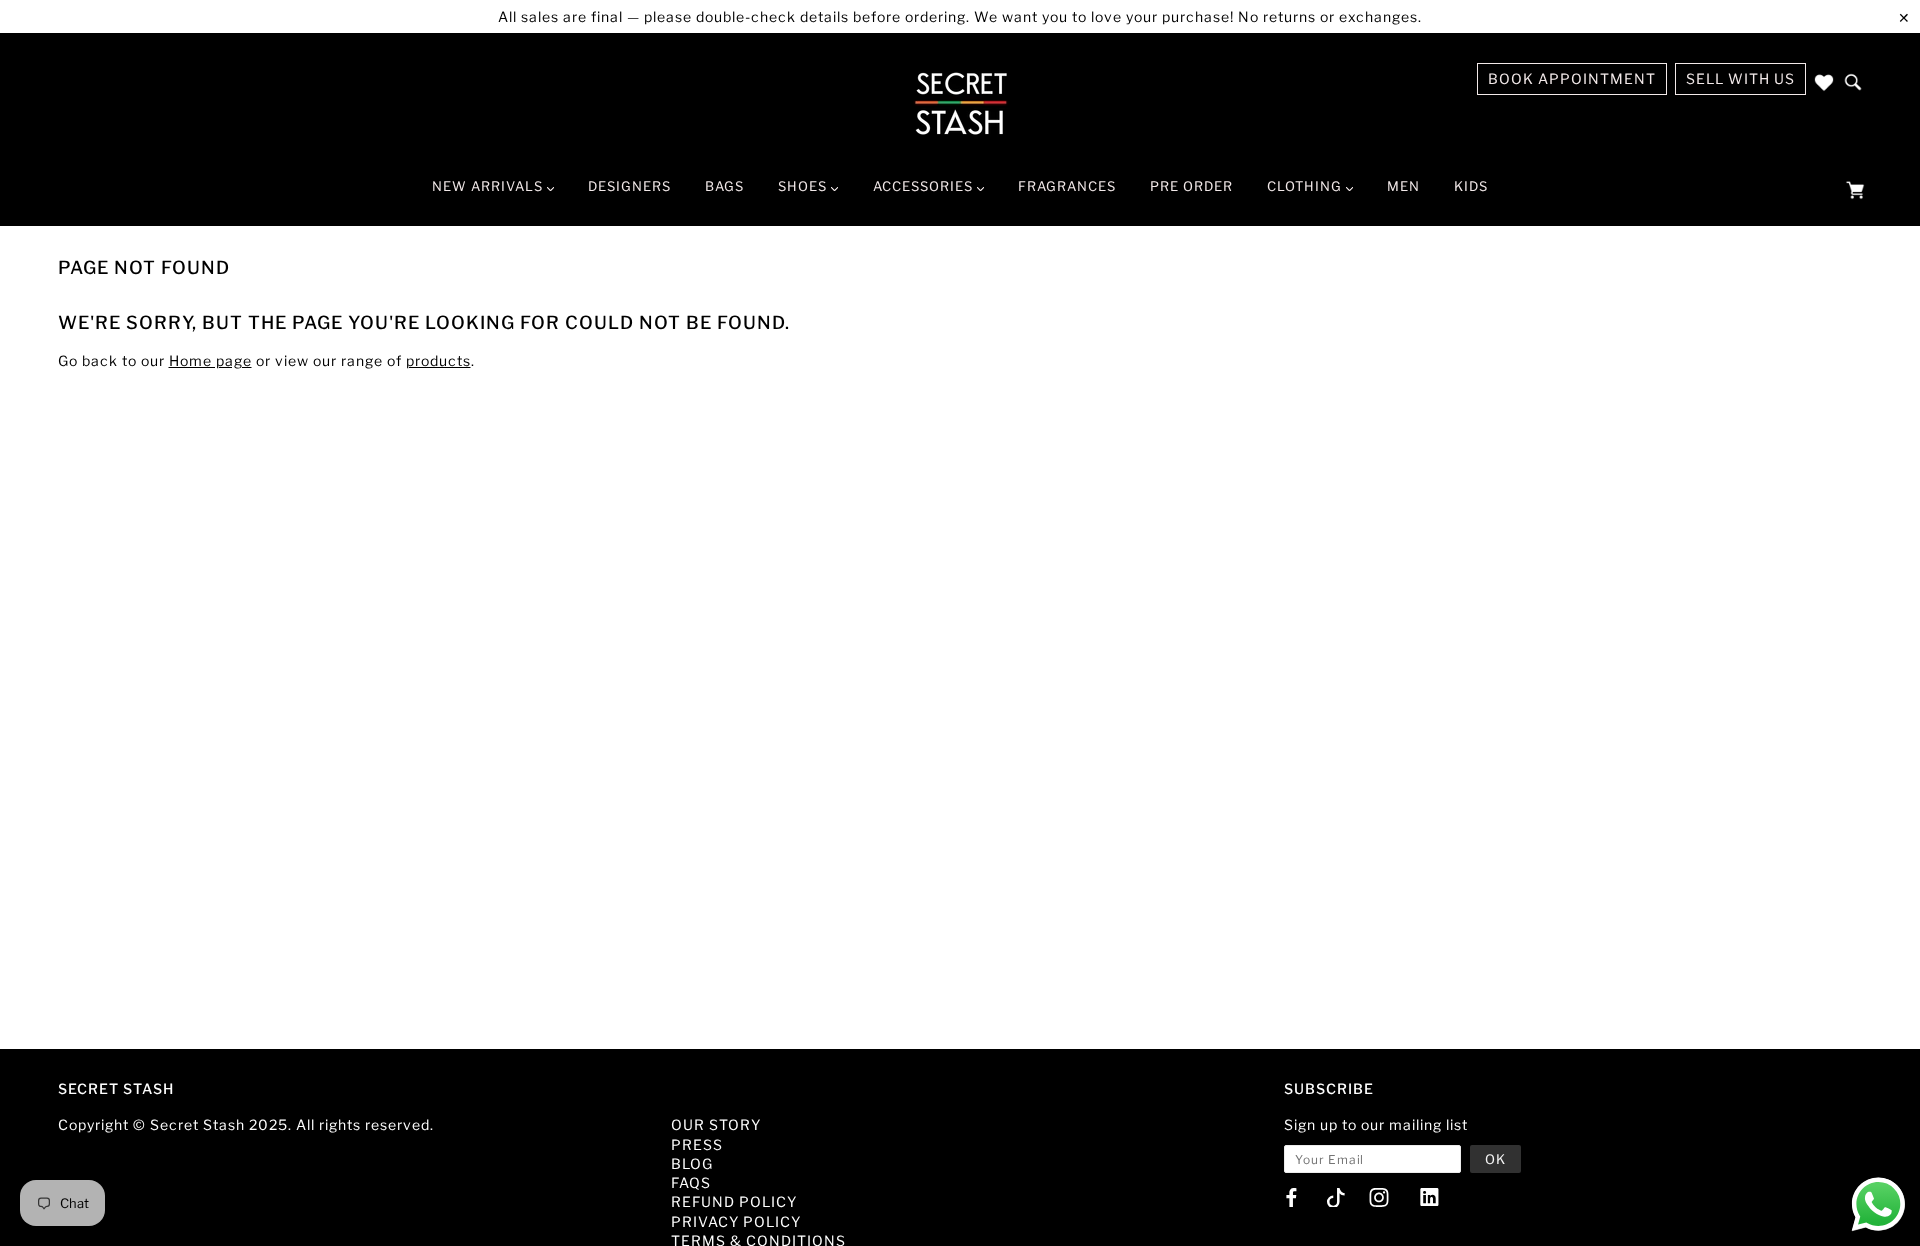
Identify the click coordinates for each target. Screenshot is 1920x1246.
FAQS (691, 1182)
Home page (210, 360)
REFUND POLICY (734, 1201)
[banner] (960, 103)
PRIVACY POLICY (736, 1221)
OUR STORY (716, 1124)
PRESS (697, 1144)
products (438, 360)
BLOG (692, 1163)
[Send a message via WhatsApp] (1878, 1204)
